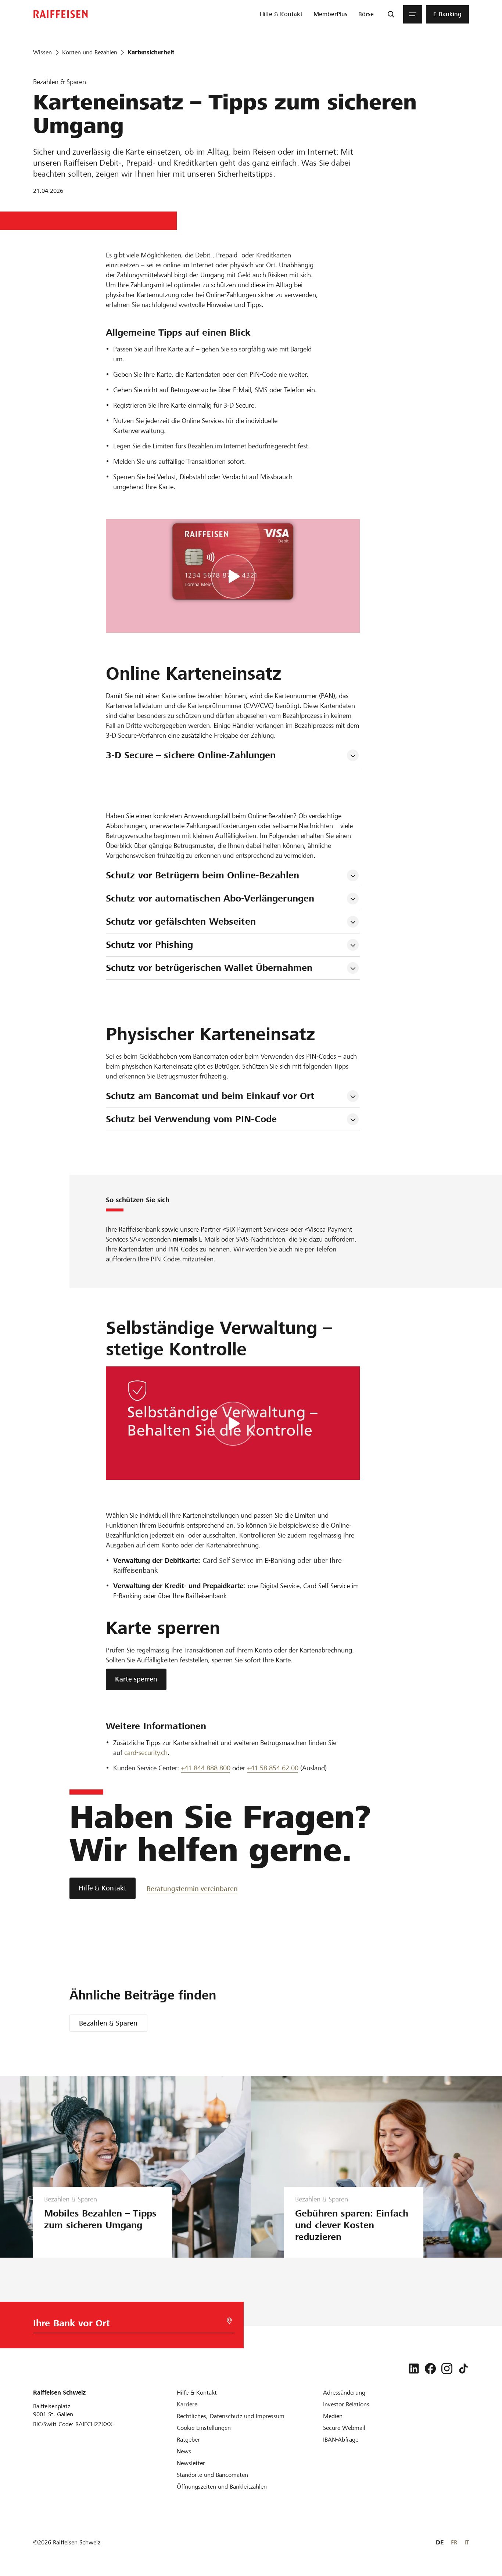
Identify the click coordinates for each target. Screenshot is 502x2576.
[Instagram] (447, 2369)
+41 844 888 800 (206, 1768)
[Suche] (391, 14)
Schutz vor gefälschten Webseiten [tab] (181, 922)
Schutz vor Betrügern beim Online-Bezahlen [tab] (202, 875)
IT (467, 2542)
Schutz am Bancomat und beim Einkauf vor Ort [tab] (210, 1096)
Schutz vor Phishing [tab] (149, 945)
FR (454, 2542)
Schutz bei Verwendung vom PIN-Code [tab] (191, 1119)
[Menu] (413, 14)
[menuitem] (281, 14)
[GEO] (229, 2321)
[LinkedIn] (414, 2369)
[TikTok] (463, 2369)
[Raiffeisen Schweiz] (61, 14)
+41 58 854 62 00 (273, 1768)
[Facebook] (430, 2369)
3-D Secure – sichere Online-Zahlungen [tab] (191, 755)
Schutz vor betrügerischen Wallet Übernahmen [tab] (209, 968)
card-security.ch (146, 1753)
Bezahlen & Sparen (108, 2023)
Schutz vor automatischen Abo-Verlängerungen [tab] (210, 898)
